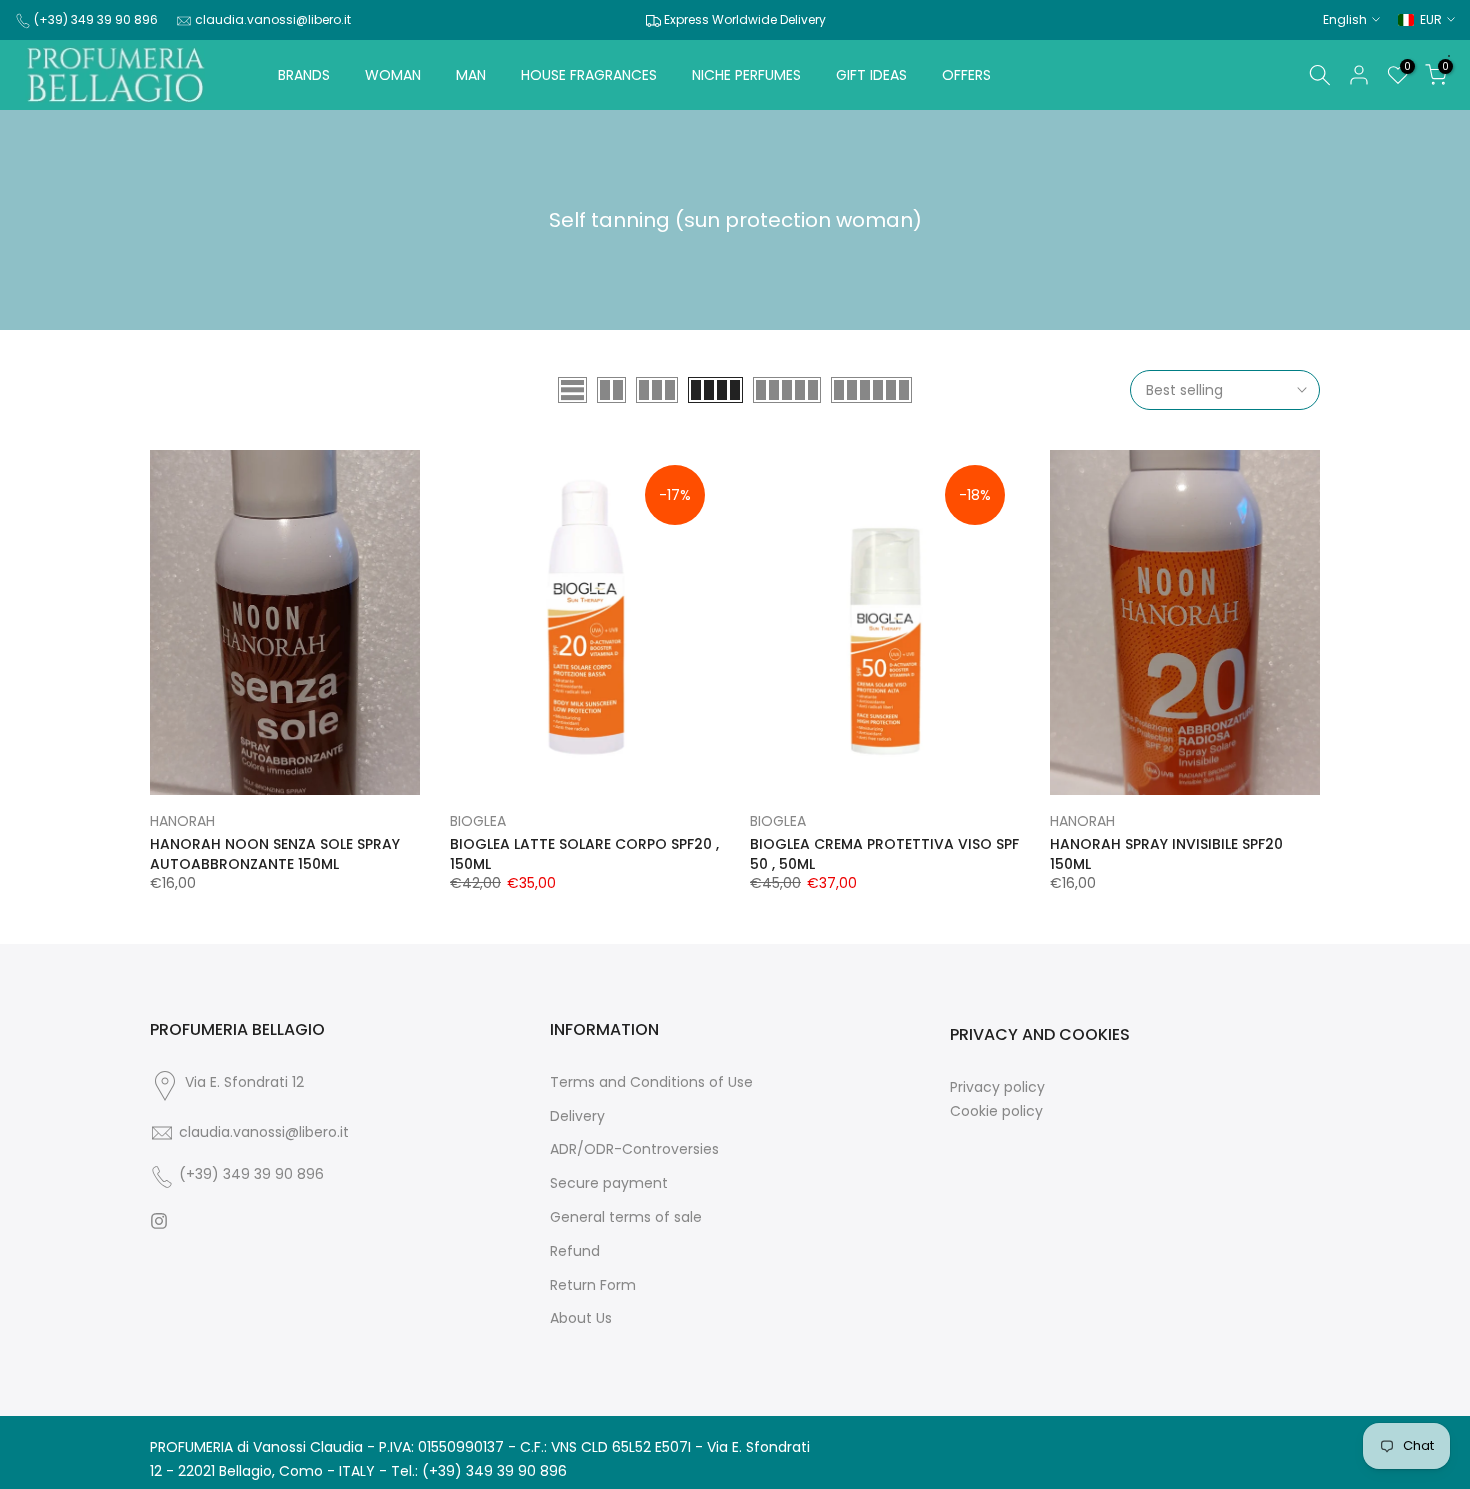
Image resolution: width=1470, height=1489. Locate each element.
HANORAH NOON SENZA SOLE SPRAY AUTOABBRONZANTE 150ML (275, 854)
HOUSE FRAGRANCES (589, 75)
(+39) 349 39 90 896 (96, 19)
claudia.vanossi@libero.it (273, 19)
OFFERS (966, 75)
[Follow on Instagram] (159, 1221)
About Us (581, 1318)
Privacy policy (997, 1087)
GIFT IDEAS (871, 75)
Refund (575, 1251)
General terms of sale (626, 1217)
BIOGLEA (478, 821)
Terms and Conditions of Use (651, 1082)
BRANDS (304, 75)
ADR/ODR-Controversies (634, 1149)
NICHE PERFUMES (746, 75)
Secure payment (609, 1183)
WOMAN (393, 75)
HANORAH (182, 821)
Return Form (593, 1285)
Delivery (577, 1116)
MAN (471, 75)
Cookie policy (996, 1111)
